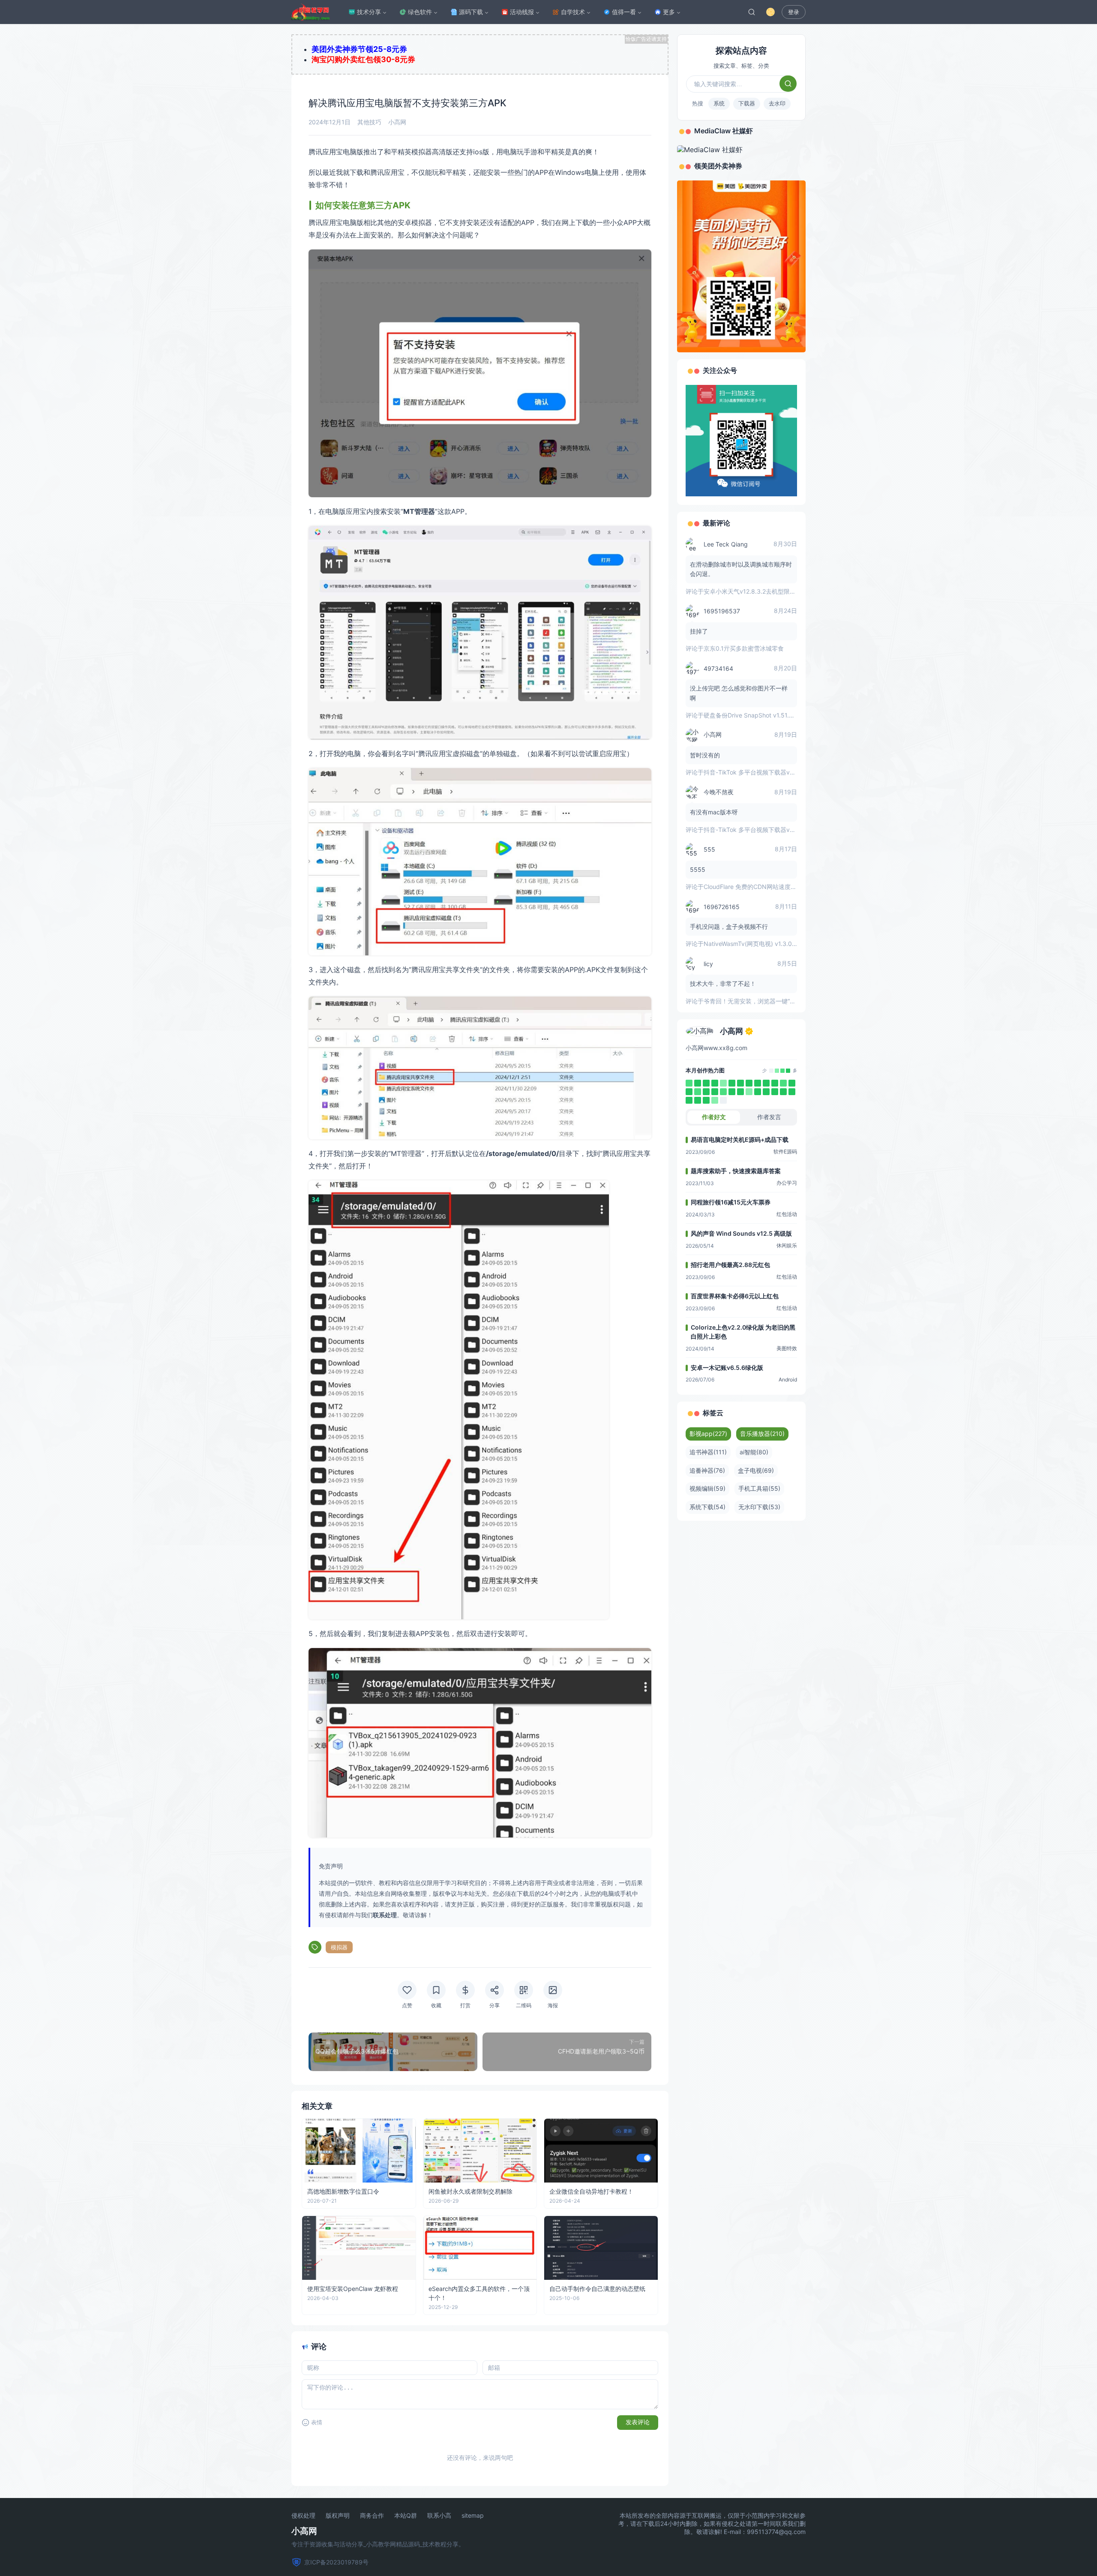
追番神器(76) (707, 1470)
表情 (317, 2422)
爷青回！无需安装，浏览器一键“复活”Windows (766, 1001)
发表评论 (638, 2422)
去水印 (777, 103)
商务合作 (372, 2516)
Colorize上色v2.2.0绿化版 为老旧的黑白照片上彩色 (743, 1332)
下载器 (747, 103)
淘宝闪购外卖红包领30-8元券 (363, 59)
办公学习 (787, 1183)
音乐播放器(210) (762, 1434)
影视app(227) (708, 1434)
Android (788, 1380)
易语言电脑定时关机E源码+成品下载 (740, 1139)
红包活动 (787, 1214)
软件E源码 (785, 1151)
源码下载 (471, 12)
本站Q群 (406, 2516)
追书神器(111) (708, 1452)
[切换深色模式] (770, 12)
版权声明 (338, 2516)
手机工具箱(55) (759, 1488)
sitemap (473, 2516)
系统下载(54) (707, 1507)
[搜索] (752, 12)
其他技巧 (369, 122)
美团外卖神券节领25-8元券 (359, 49)
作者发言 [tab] (769, 1117)
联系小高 (439, 2516)
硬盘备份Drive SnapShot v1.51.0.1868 (756, 715)
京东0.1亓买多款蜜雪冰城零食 (744, 648)
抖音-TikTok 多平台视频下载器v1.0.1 (753, 772)
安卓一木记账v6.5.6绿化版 (727, 1368)
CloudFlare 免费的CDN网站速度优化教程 (759, 887)
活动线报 (522, 12)
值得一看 (624, 12)
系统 (719, 103)
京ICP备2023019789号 (336, 2562)
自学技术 (573, 12)
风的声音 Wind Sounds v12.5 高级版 (741, 1233)
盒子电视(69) (756, 1470)
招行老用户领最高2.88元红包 (730, 1265)
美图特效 (787, 1348)
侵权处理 (303, 2516)
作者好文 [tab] (714, 1117)
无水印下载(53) (759, 1507)
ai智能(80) (754, 1452)
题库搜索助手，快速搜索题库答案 (736, 1171)
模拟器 (339, 1947)
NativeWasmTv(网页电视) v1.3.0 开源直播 (761, 944)
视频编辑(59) (707, 1488)
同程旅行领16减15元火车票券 (731, 1202)
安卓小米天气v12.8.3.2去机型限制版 (753, 591)
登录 (794, 12)
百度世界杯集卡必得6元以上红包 (735, 1296)
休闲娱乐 (787, 1245)
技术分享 (369, 12)
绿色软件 (420, 12)
